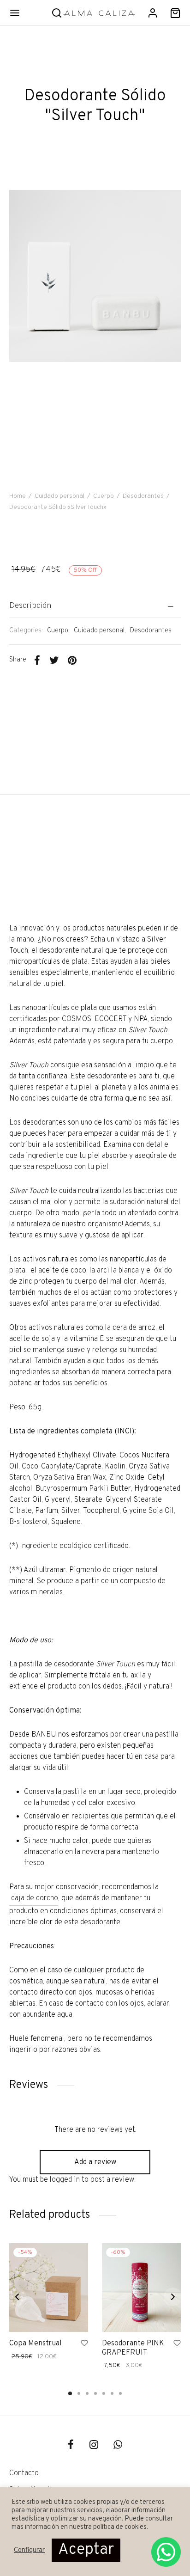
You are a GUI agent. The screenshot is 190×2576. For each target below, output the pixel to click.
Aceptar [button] (86, 2550)
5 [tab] (104, 2393)
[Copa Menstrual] (49, 2288)
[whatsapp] (118, 2446)
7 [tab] (120, 2393)
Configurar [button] (29, 2551)
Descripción (30, 606)
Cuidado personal (59, 496)
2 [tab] (79, 2393)
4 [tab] (95, 2393)
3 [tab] (87, 2393)
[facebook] (71, 2446)
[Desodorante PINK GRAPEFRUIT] (141, 2288)
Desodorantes (143, 496)
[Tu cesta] (175, 13)
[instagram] (94, 2446)
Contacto (24, 2473)
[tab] (95, 606)
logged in (65, 2180)
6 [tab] (112, 2393)
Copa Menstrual (35, 2343)
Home (18, 496)
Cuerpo (104, 496)
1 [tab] (70, 2393)
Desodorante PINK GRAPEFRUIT (133, 2348)
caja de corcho (34, 1898)
